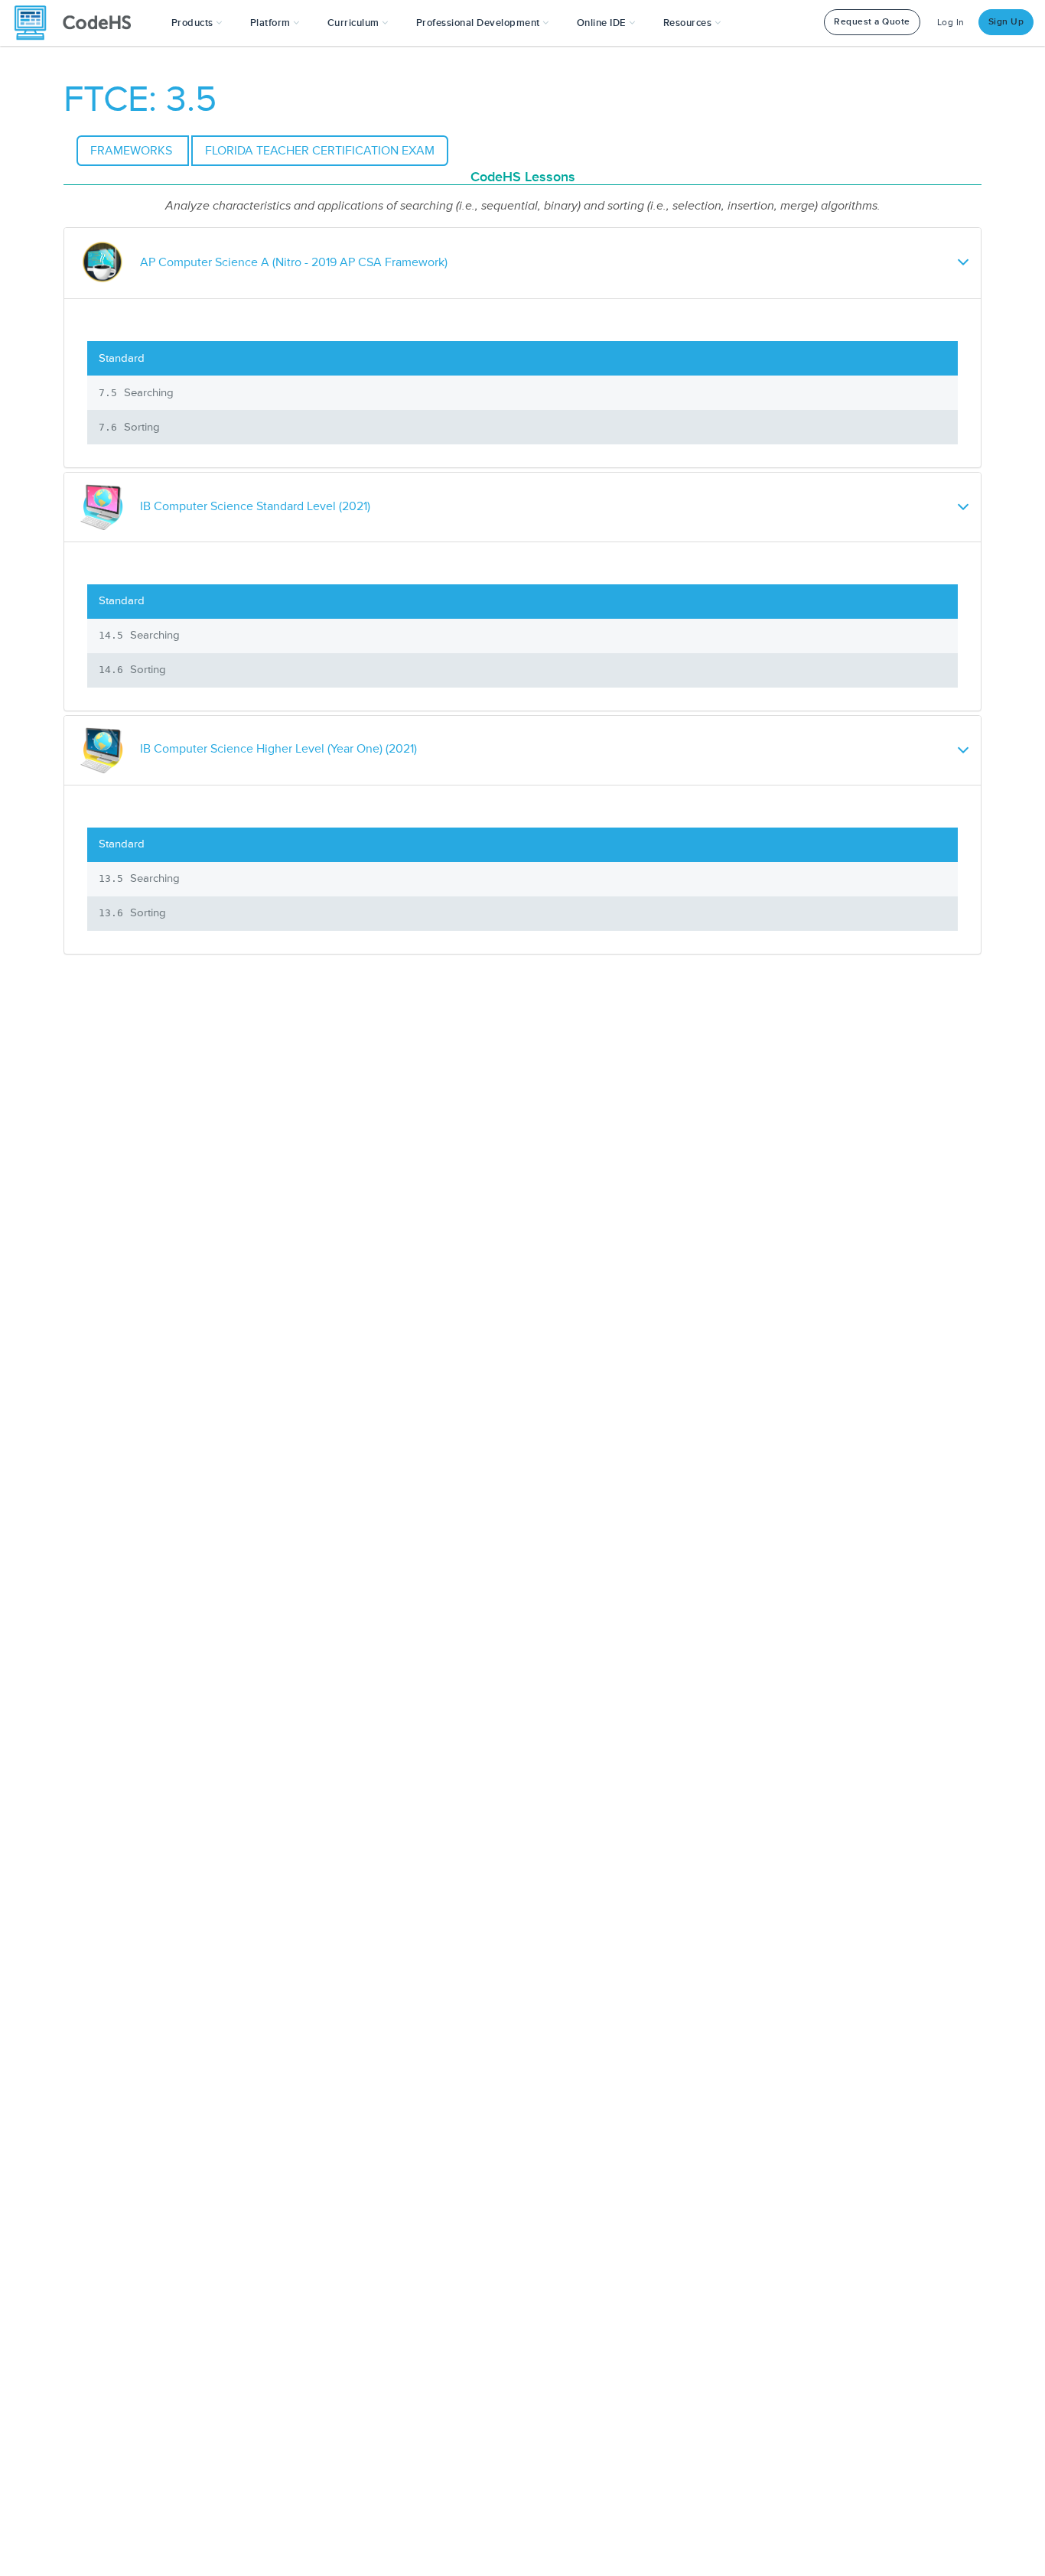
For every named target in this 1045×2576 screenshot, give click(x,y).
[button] (197, 23)
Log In (951, 23)
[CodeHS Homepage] (79, 23)
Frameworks (133, 151)
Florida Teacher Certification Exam (320, 151)
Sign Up (1006, 22)
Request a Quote (872, 22)
